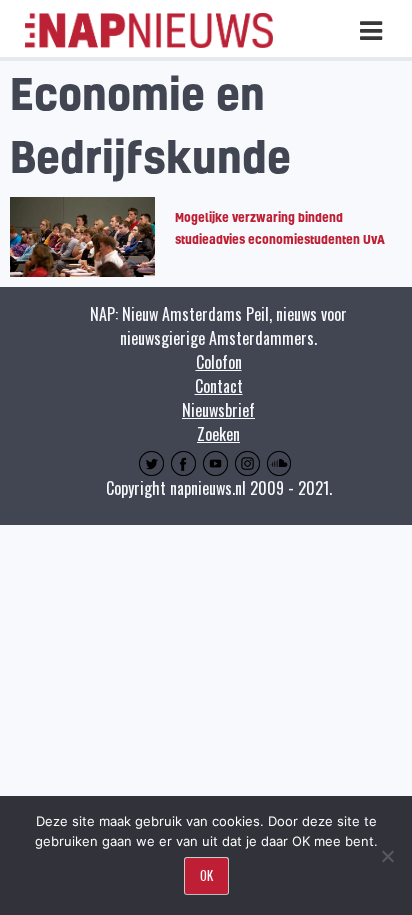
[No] (387, 856)
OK (206, 875)
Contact (219, 386)
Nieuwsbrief (218, 410)
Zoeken (218, 434)
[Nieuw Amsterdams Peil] (149, 43)
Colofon (219, 362)
